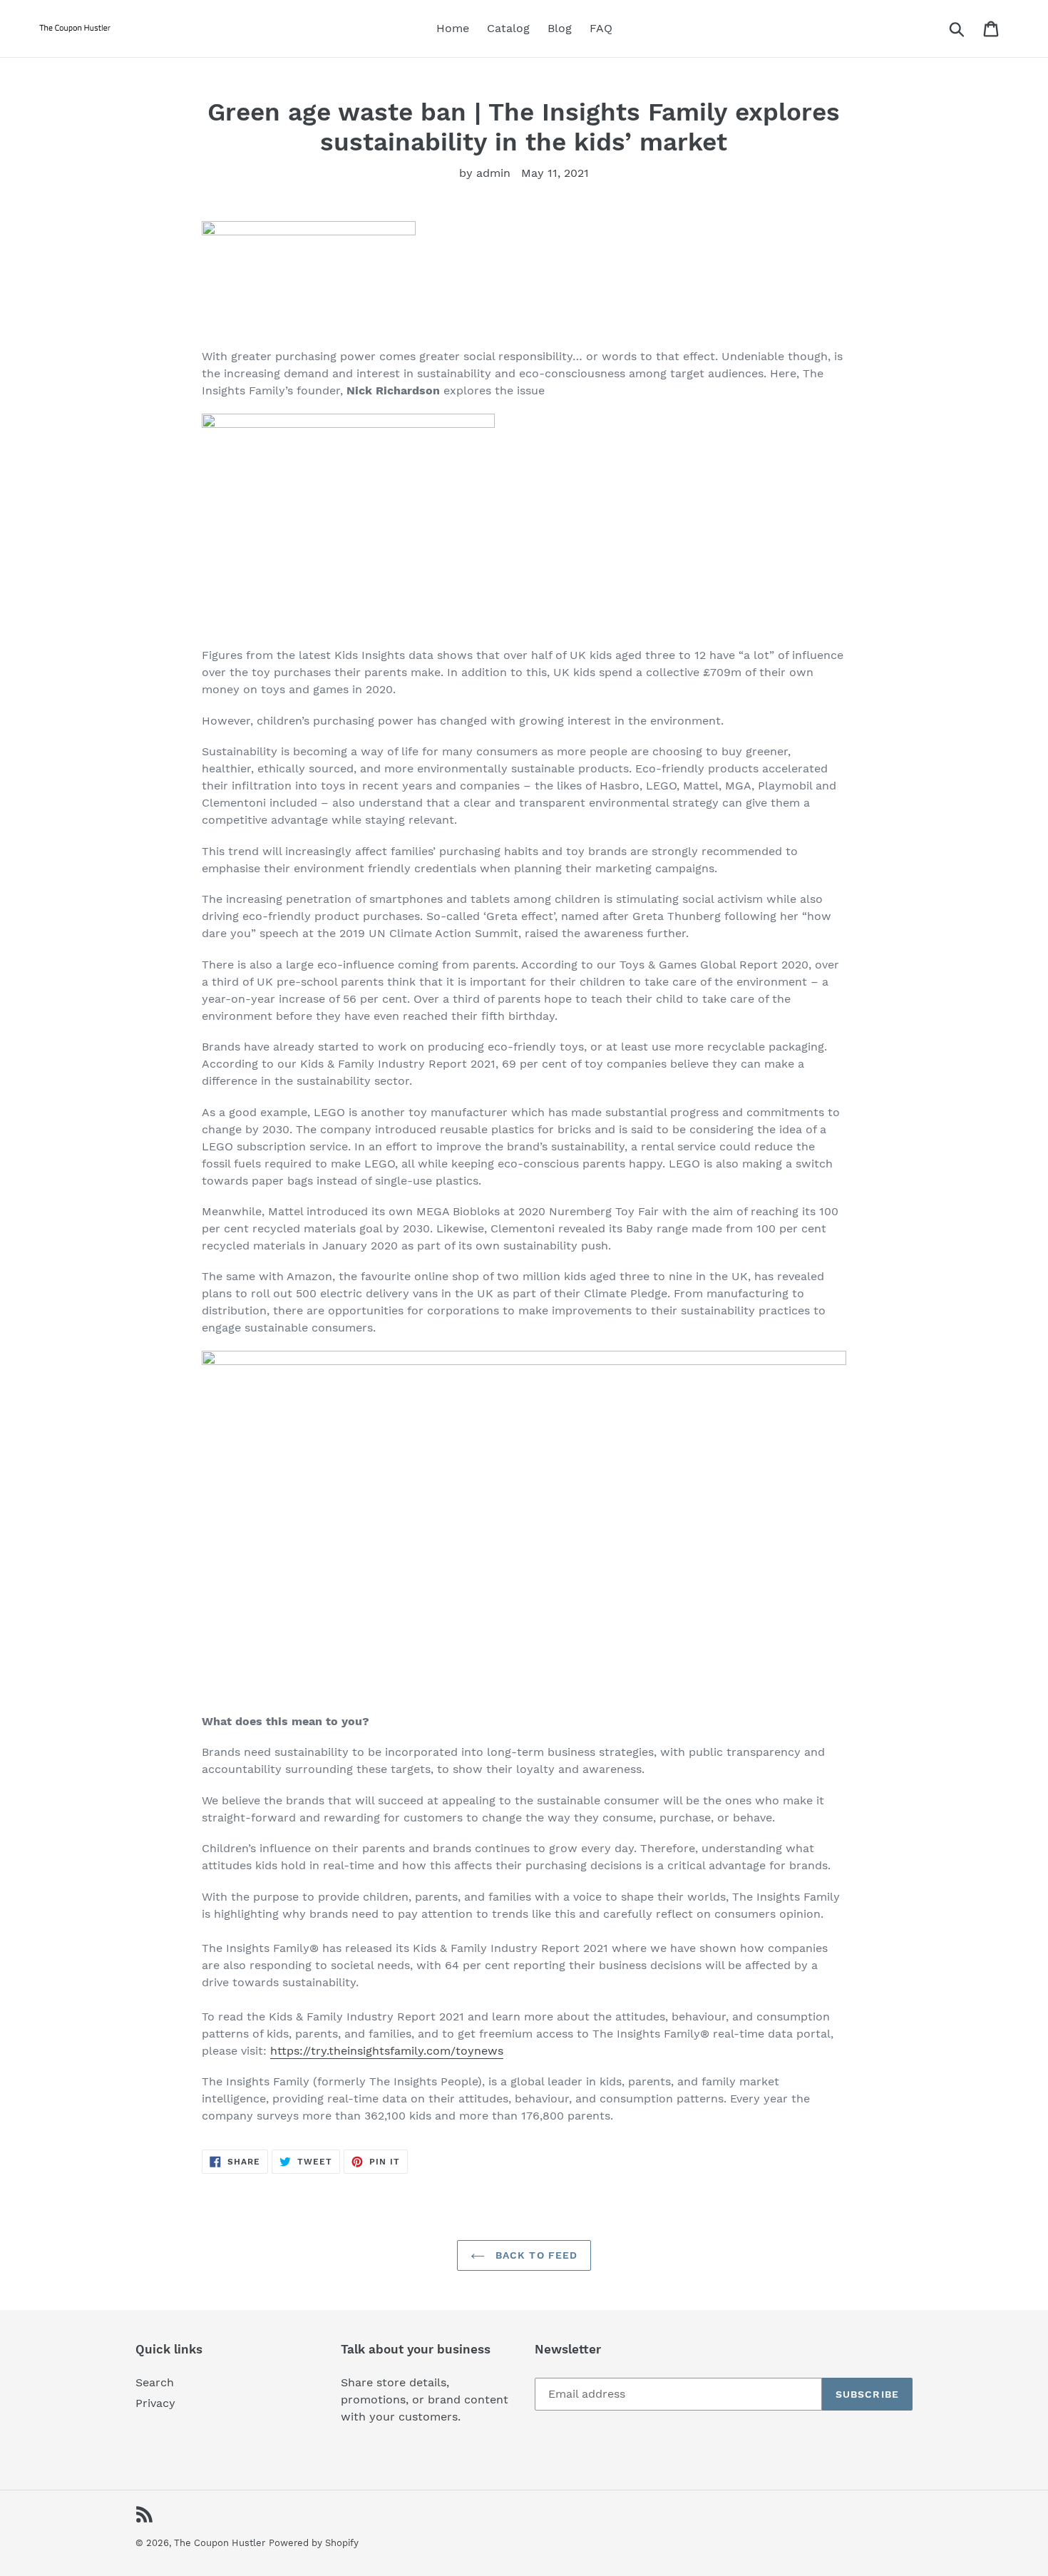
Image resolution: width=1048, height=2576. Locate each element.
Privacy (155, 2403)
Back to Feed (535, 2255)
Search (155, 2382)
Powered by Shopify (314, 2543)
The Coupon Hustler (220, 2543)
